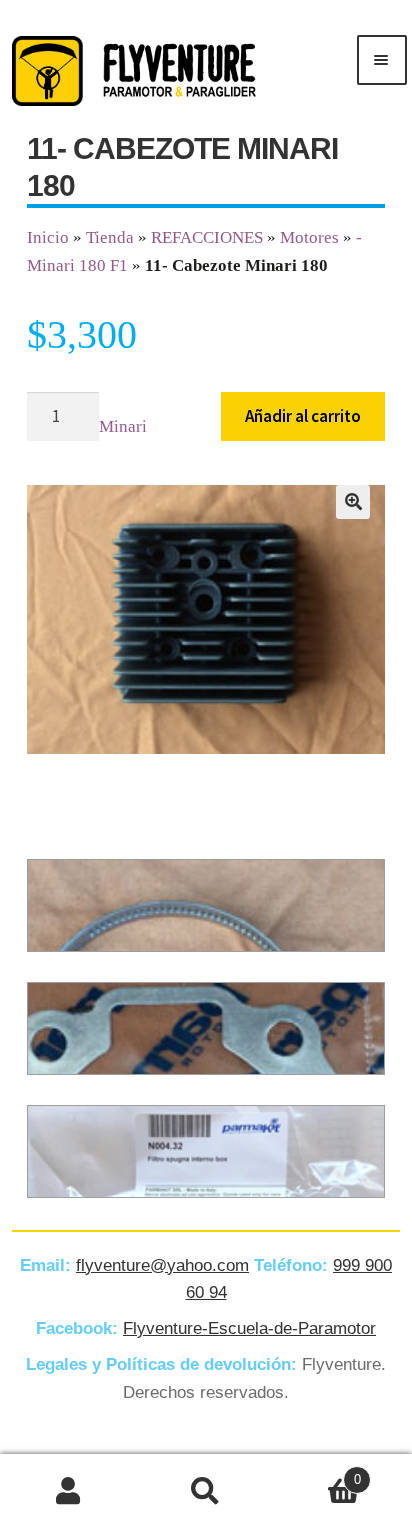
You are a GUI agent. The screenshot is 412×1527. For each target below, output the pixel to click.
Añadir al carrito (303, 416)
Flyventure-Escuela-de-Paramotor (249, 1328)
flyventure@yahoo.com (162, 1265)
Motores (309, 237)
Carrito (318, 1473)
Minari (123, 426)
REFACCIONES (207, 237)
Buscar (205, 1491)
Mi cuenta (68, 1491)
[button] (353, 502)
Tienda (110, 237)
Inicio (48, 237)
